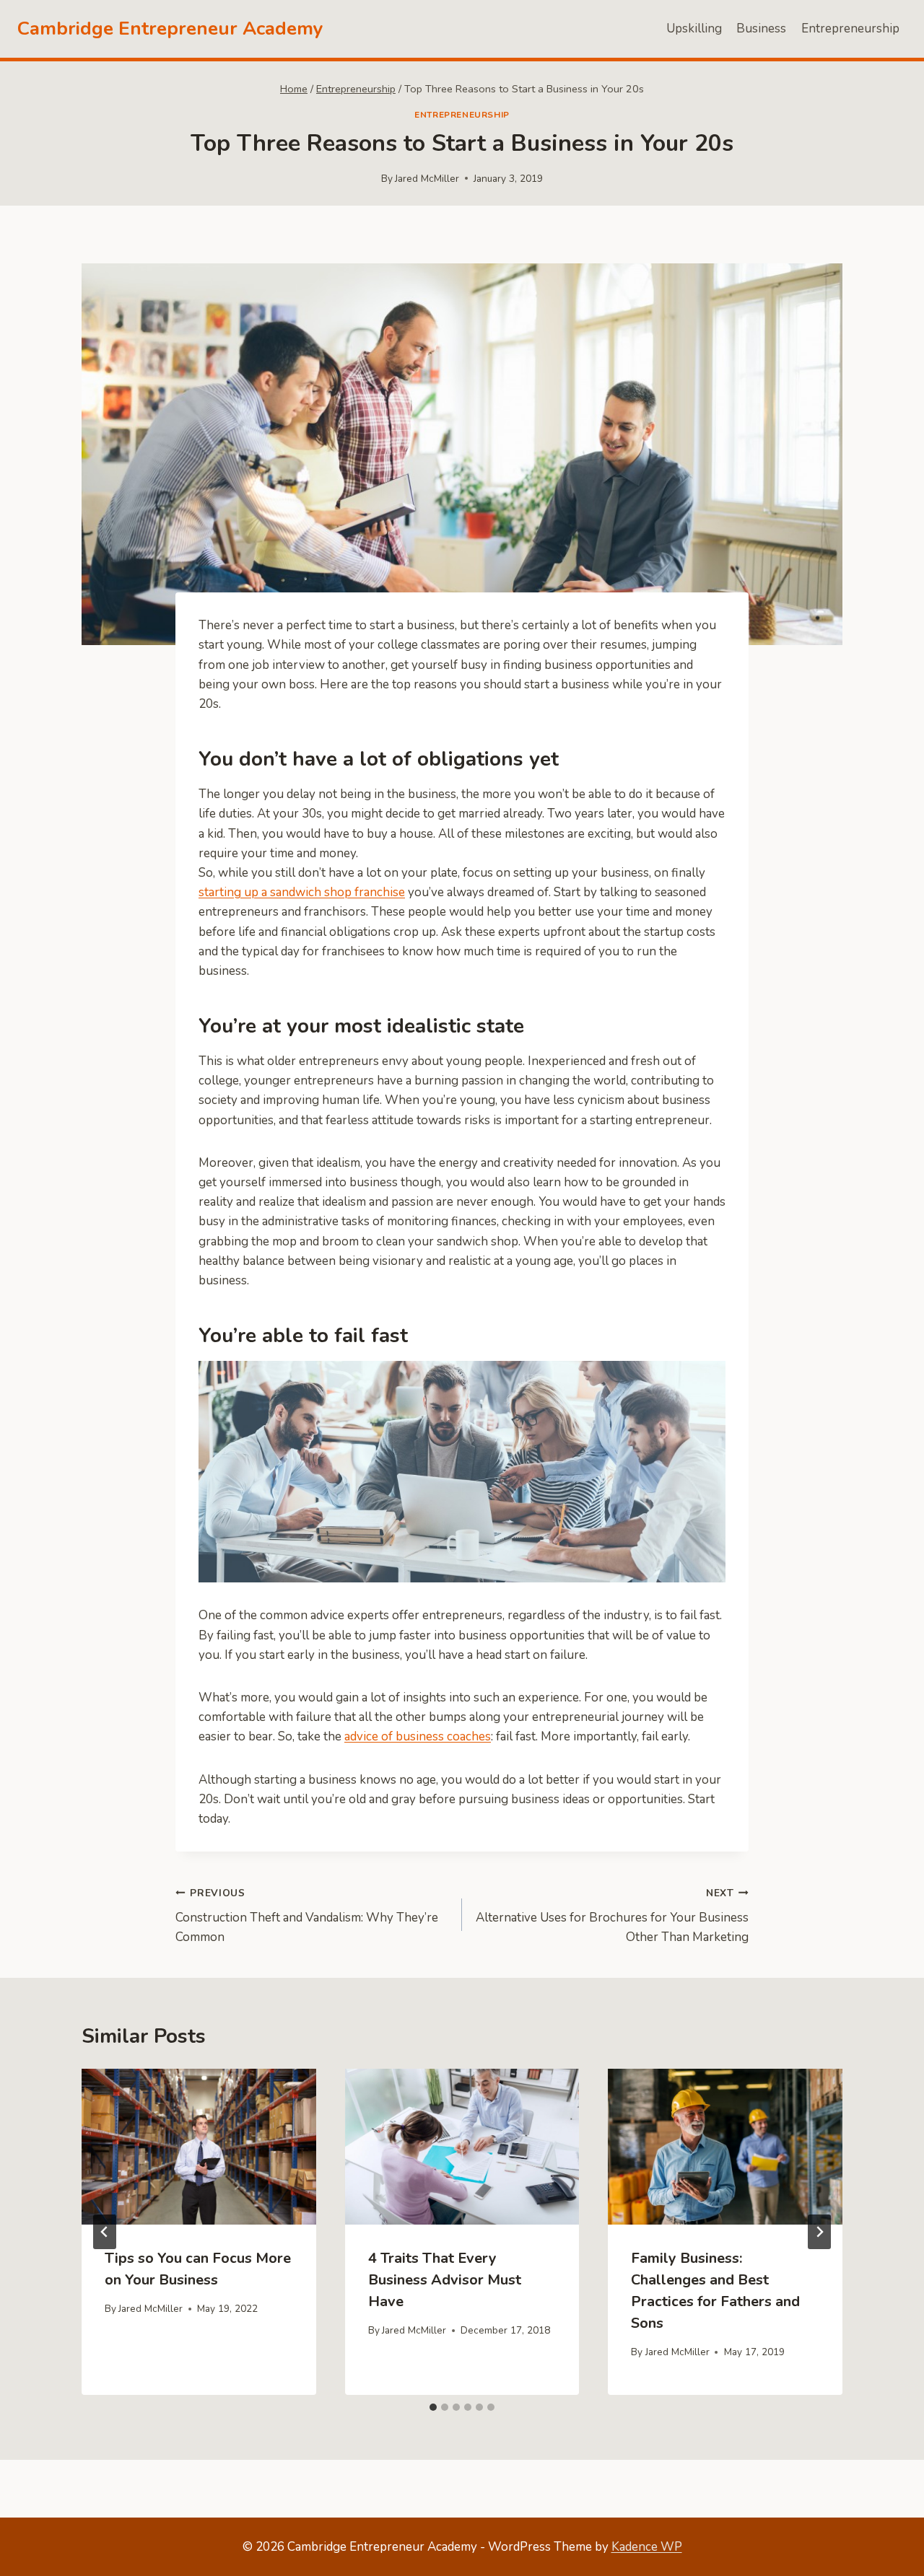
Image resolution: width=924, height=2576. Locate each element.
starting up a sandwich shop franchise (302, 892)
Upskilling (694, 29)
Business (761, 29)
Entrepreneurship (850, 29)
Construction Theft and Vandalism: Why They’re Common (307, 1916)
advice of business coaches (418, 1736)
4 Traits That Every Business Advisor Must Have (445, 2280)
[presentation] (199, 2147)
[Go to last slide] (105, 2232)
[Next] (819, 2232)
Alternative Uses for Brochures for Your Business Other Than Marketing (612, 1916)
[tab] (433, 2407)
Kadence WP (647, 2547)
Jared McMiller (427, 179)
